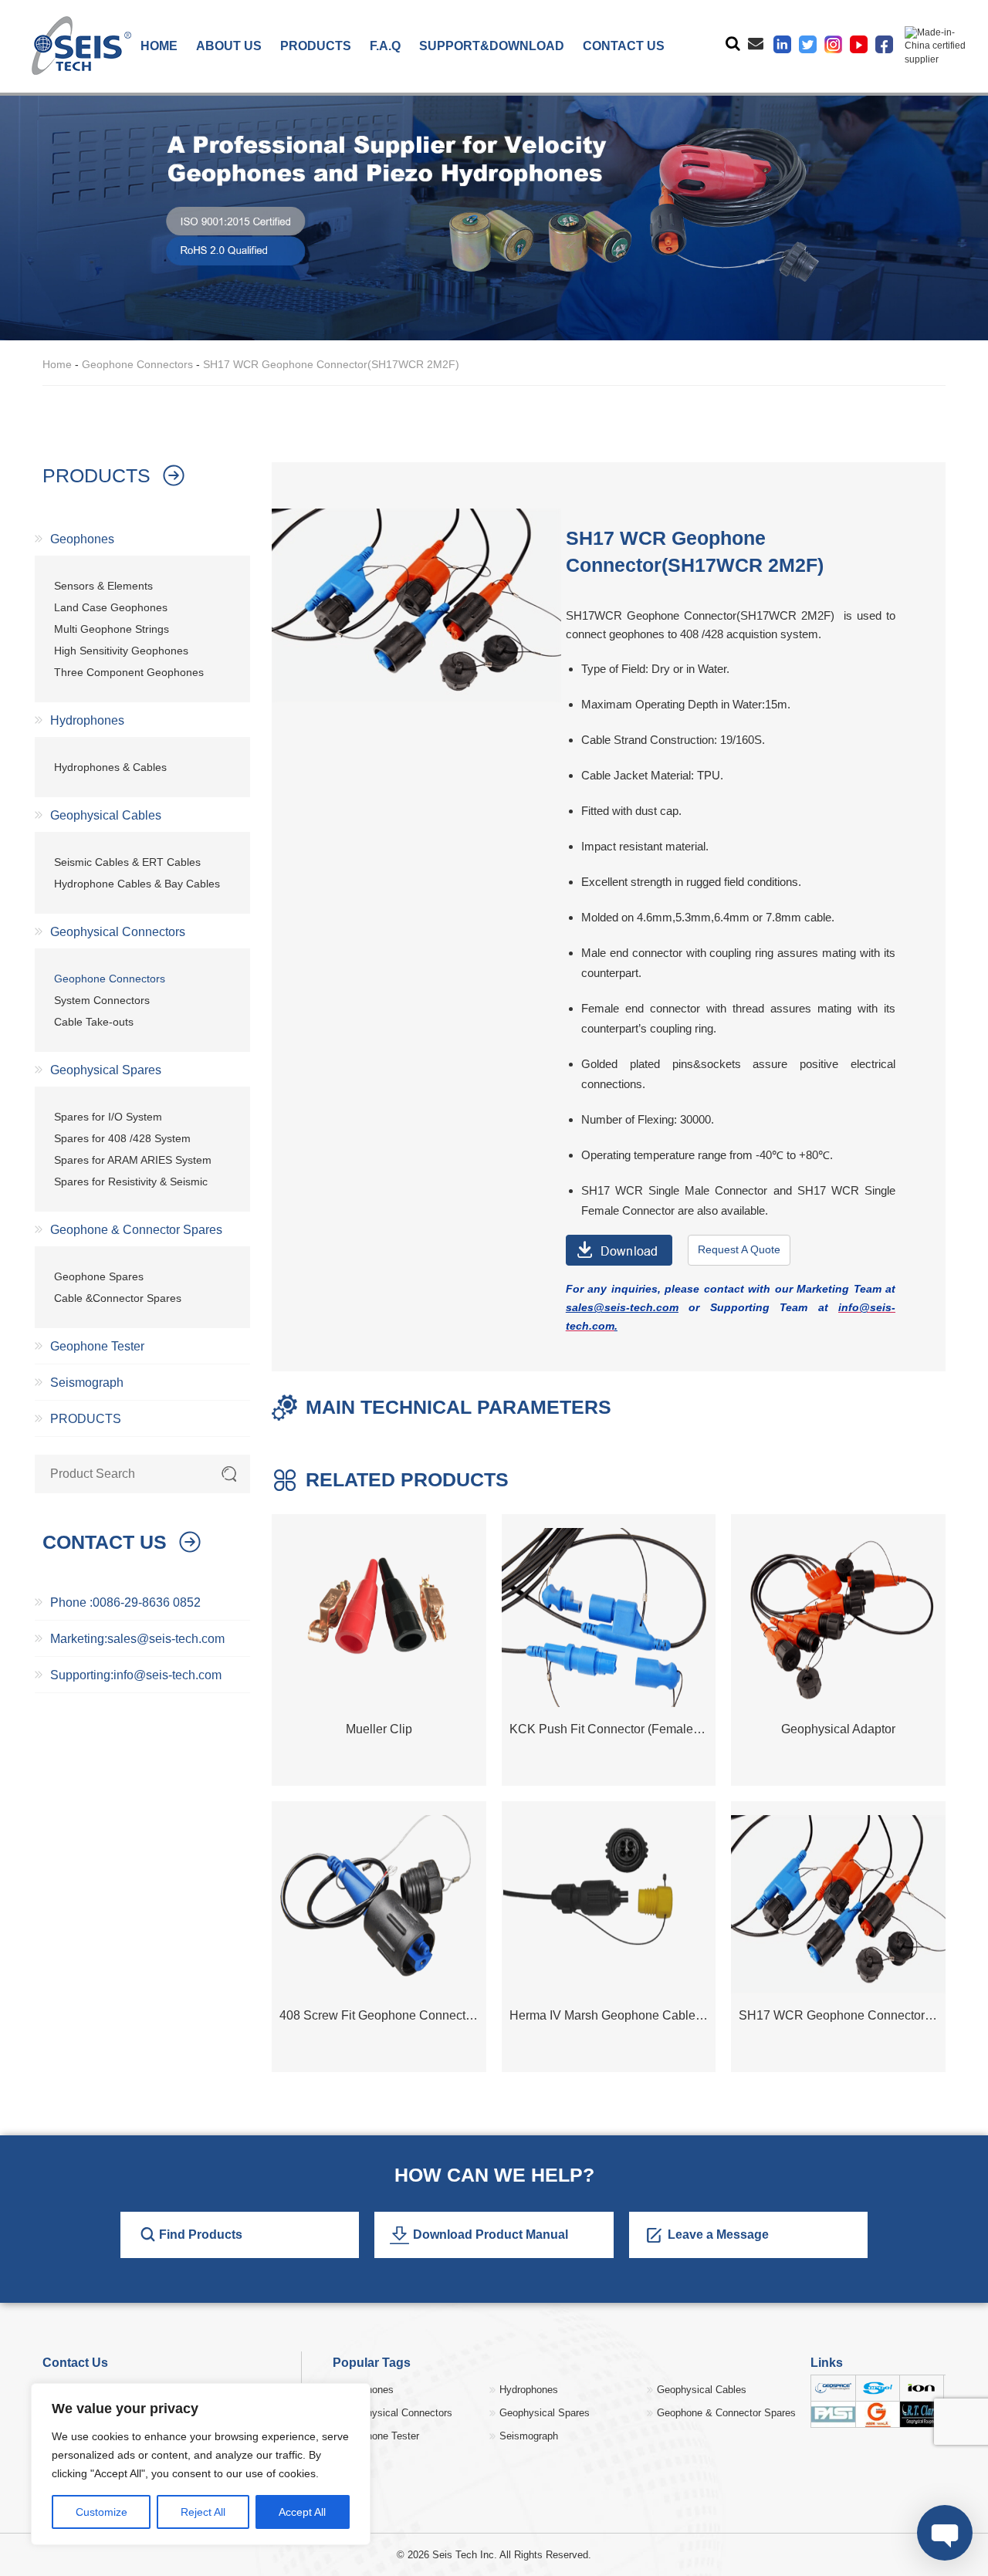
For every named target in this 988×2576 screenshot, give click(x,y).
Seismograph (87, 1383)
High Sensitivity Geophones (121, 651)
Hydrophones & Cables (110, 767)
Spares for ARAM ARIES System (133, 1160)
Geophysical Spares (106, 1070)
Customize (102, 2512)
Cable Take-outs (94, 1022)
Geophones (82, 539)
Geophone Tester (97, 1346)
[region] (201, 2464)
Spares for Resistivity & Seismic (131, 1182)
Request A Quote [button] (739, 1249)
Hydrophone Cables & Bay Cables (137, 884)
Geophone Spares (99, 1276)
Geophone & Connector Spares (136, 1230)
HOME (159, 46)
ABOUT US (229, 46)
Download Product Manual (491, 2235)
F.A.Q (385, 46)
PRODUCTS (316, 46)
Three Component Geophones (129, 672)
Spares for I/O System (108, 1117)
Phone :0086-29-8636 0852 (125, 1602)
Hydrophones (87, 720)
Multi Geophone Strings (112, 629)
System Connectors (102, 1000)
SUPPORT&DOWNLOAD (492, 46)
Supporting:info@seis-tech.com (136, 1675)
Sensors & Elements (103, 586)
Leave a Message (718, 2235)
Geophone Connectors (137, 364)
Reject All (203, 2512)
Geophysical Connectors (118, 932)
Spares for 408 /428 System (122, 1138)
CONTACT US (624, 46)
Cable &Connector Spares (118, 1298)
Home (57, 364)
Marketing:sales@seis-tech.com (137, 1639)
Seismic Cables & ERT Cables (127, 862)
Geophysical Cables (106, 815)
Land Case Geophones (111, 607)
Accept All (302, 2512)
